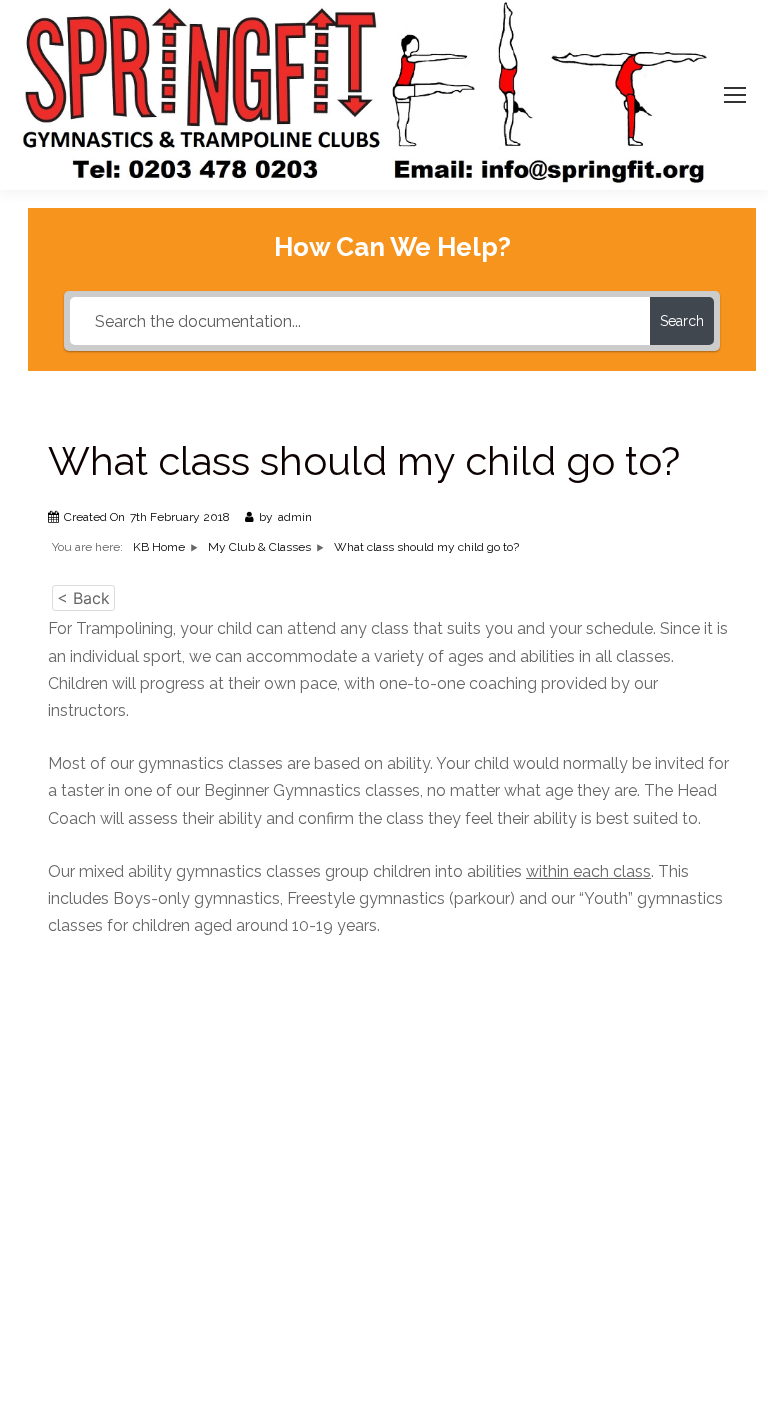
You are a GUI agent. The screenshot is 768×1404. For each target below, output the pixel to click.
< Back (83, 598)
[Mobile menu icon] (735, 95)
